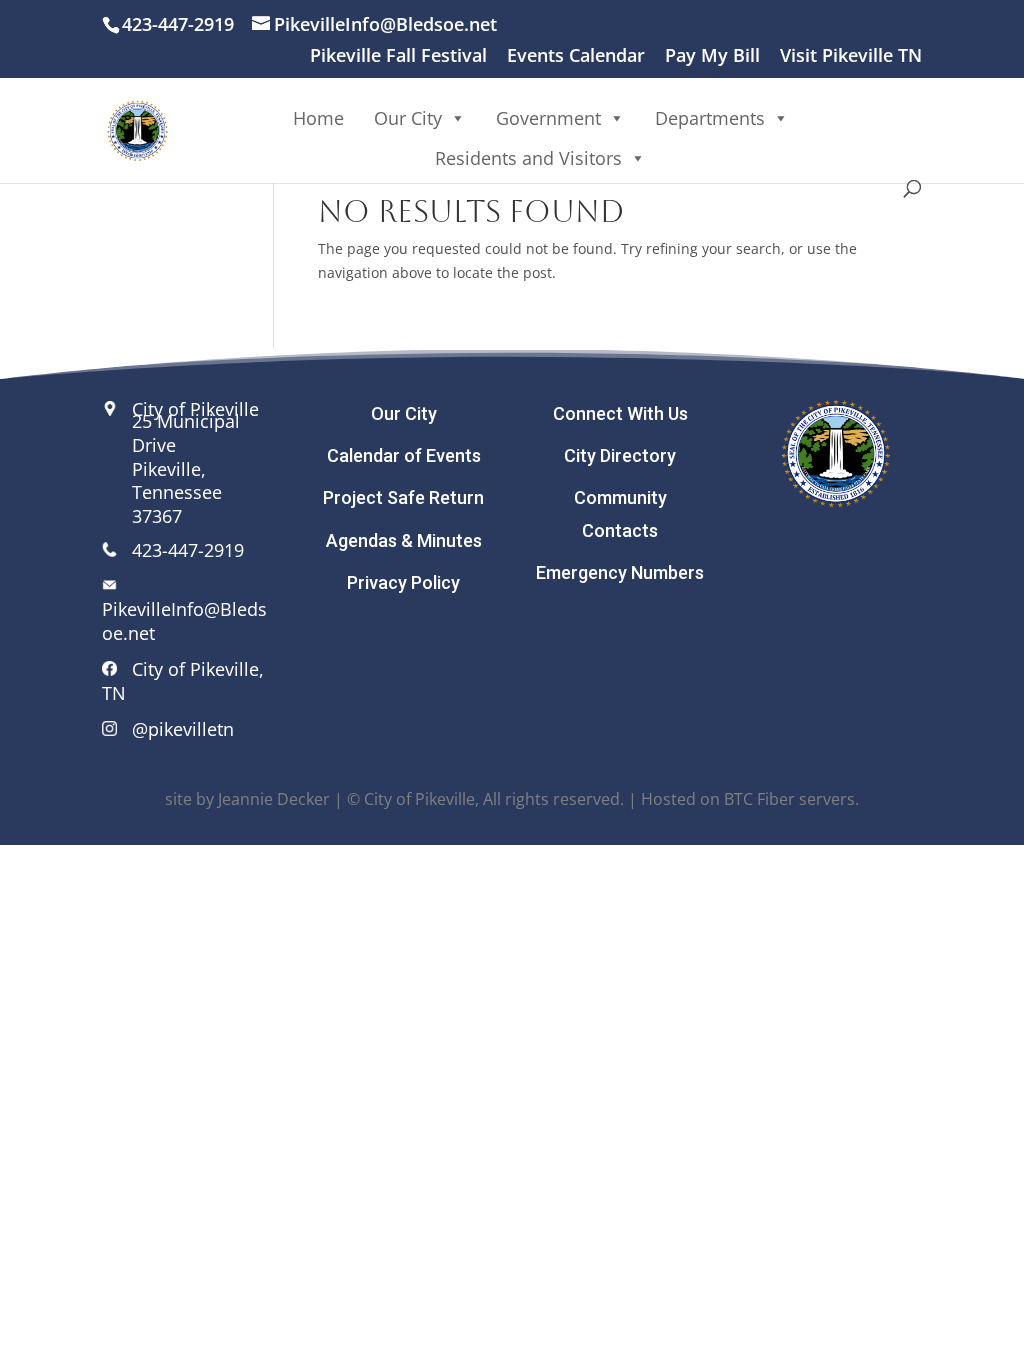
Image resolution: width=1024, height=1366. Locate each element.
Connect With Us (620, 413)
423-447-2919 (188, 550)
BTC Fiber (759, 799)
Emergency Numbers (620, 572)
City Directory (620, 455)
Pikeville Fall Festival (398, 56)
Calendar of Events (404, 455)
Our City (404, 413)
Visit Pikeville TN (851, 56)
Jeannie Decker (274, 799)
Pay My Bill (712, 56)
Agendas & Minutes (404, 540)
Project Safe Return (403, 497)
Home (318, 118)
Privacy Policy (403, 582)
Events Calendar (576, 56)
